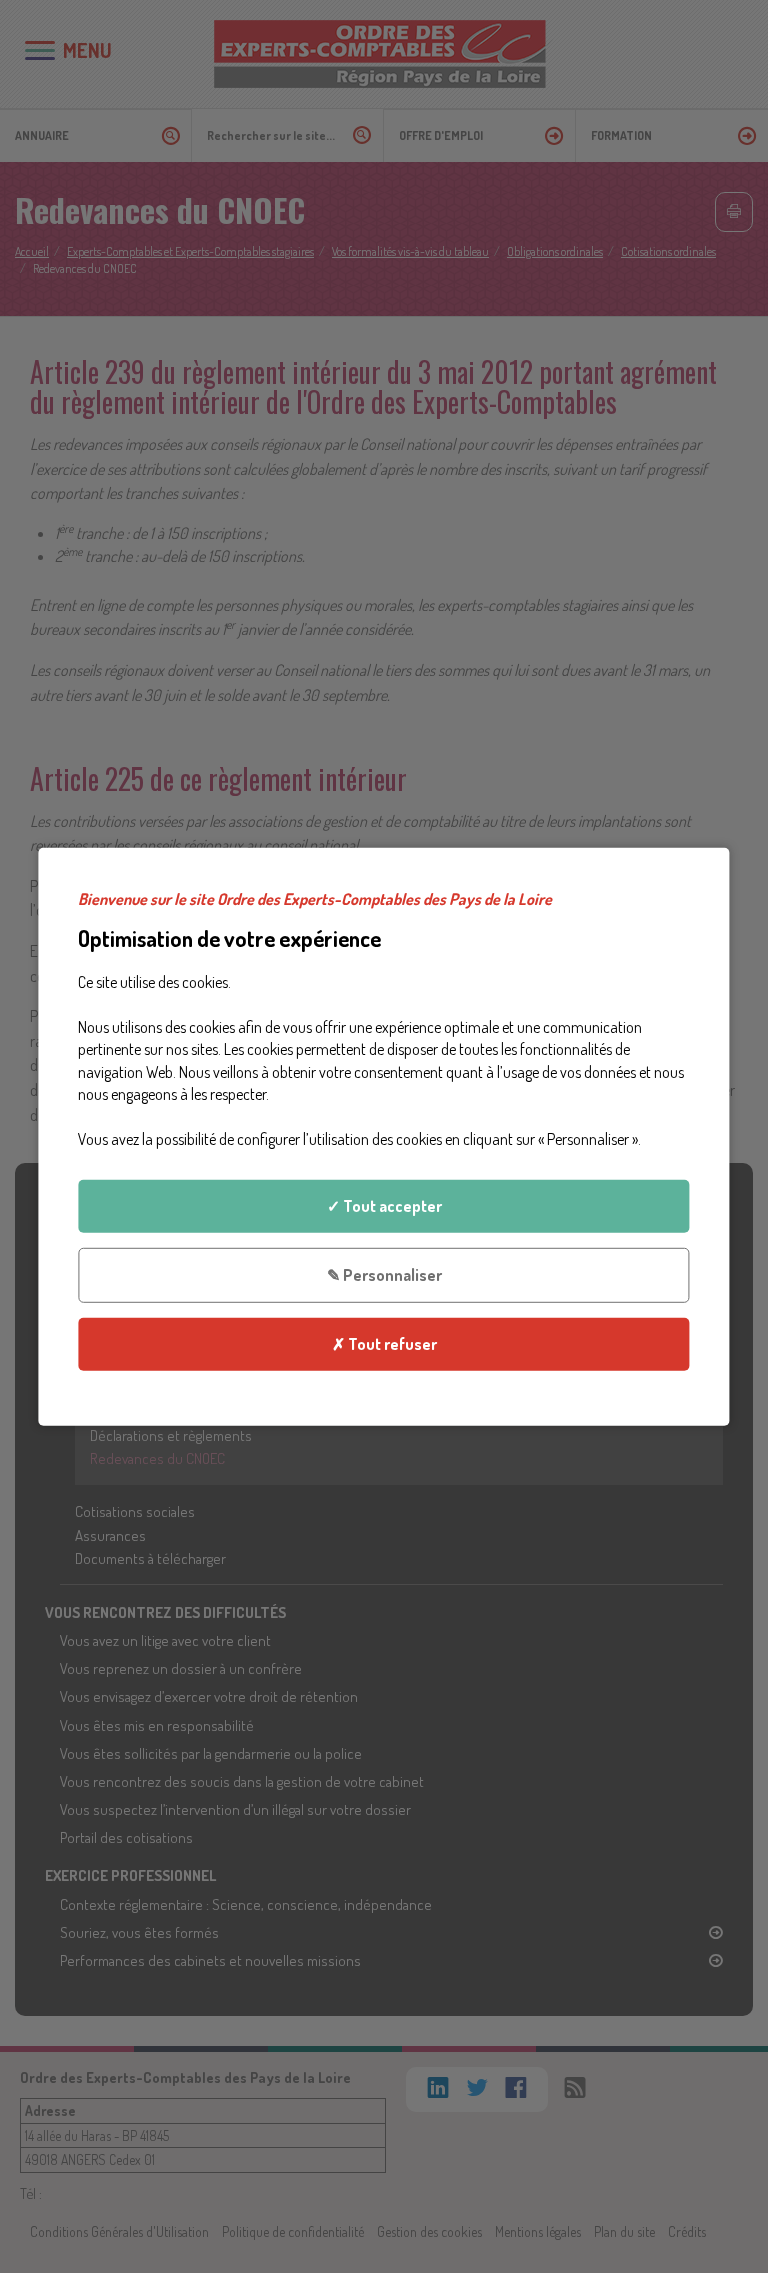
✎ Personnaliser (384, 1275)
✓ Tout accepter (384, 1206)
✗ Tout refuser (384, 1344)
